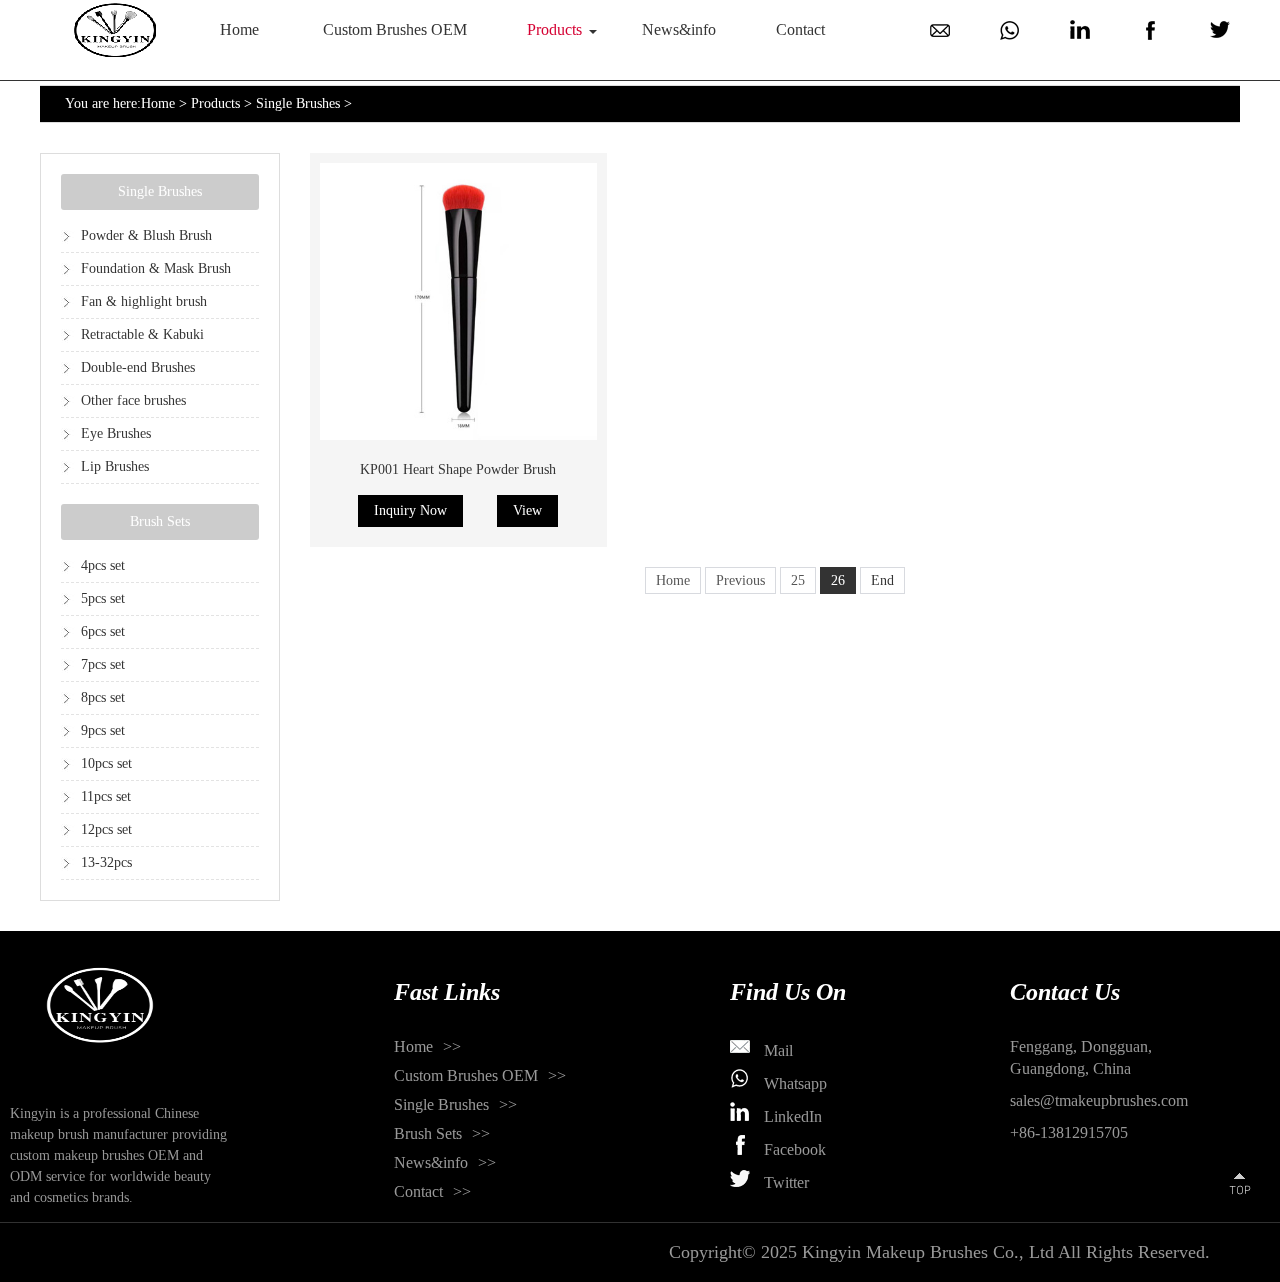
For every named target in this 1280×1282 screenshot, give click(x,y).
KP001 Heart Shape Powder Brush (458, 469)
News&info (679, 29)
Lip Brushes (115, 466)
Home (239, 29)
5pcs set (103, 598)
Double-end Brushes (138, 367)
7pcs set (103, 664)
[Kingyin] (115, 30)
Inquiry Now (410, 510)
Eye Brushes (116, 433)
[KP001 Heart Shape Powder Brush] (458, 301)
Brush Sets (160, 521)
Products (554, 29)
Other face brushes (133, 400)
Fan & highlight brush (144, 301)
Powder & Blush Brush (146, 235)
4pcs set (103, 565)
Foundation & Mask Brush (156, 268)
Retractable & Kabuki (142, 334)
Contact (800, 29)
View (527, 510)
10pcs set (106, 763)
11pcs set (106, 796)
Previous (740, 580)
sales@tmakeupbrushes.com (1099, 1100)
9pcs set (103, 730)
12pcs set (106, 829)
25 (798, 580)
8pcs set (103, 697)
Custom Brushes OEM (395, 29)
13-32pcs (106, 862)
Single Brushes (298, 103)
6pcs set (103, 631)
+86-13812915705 (1069, 1132)
